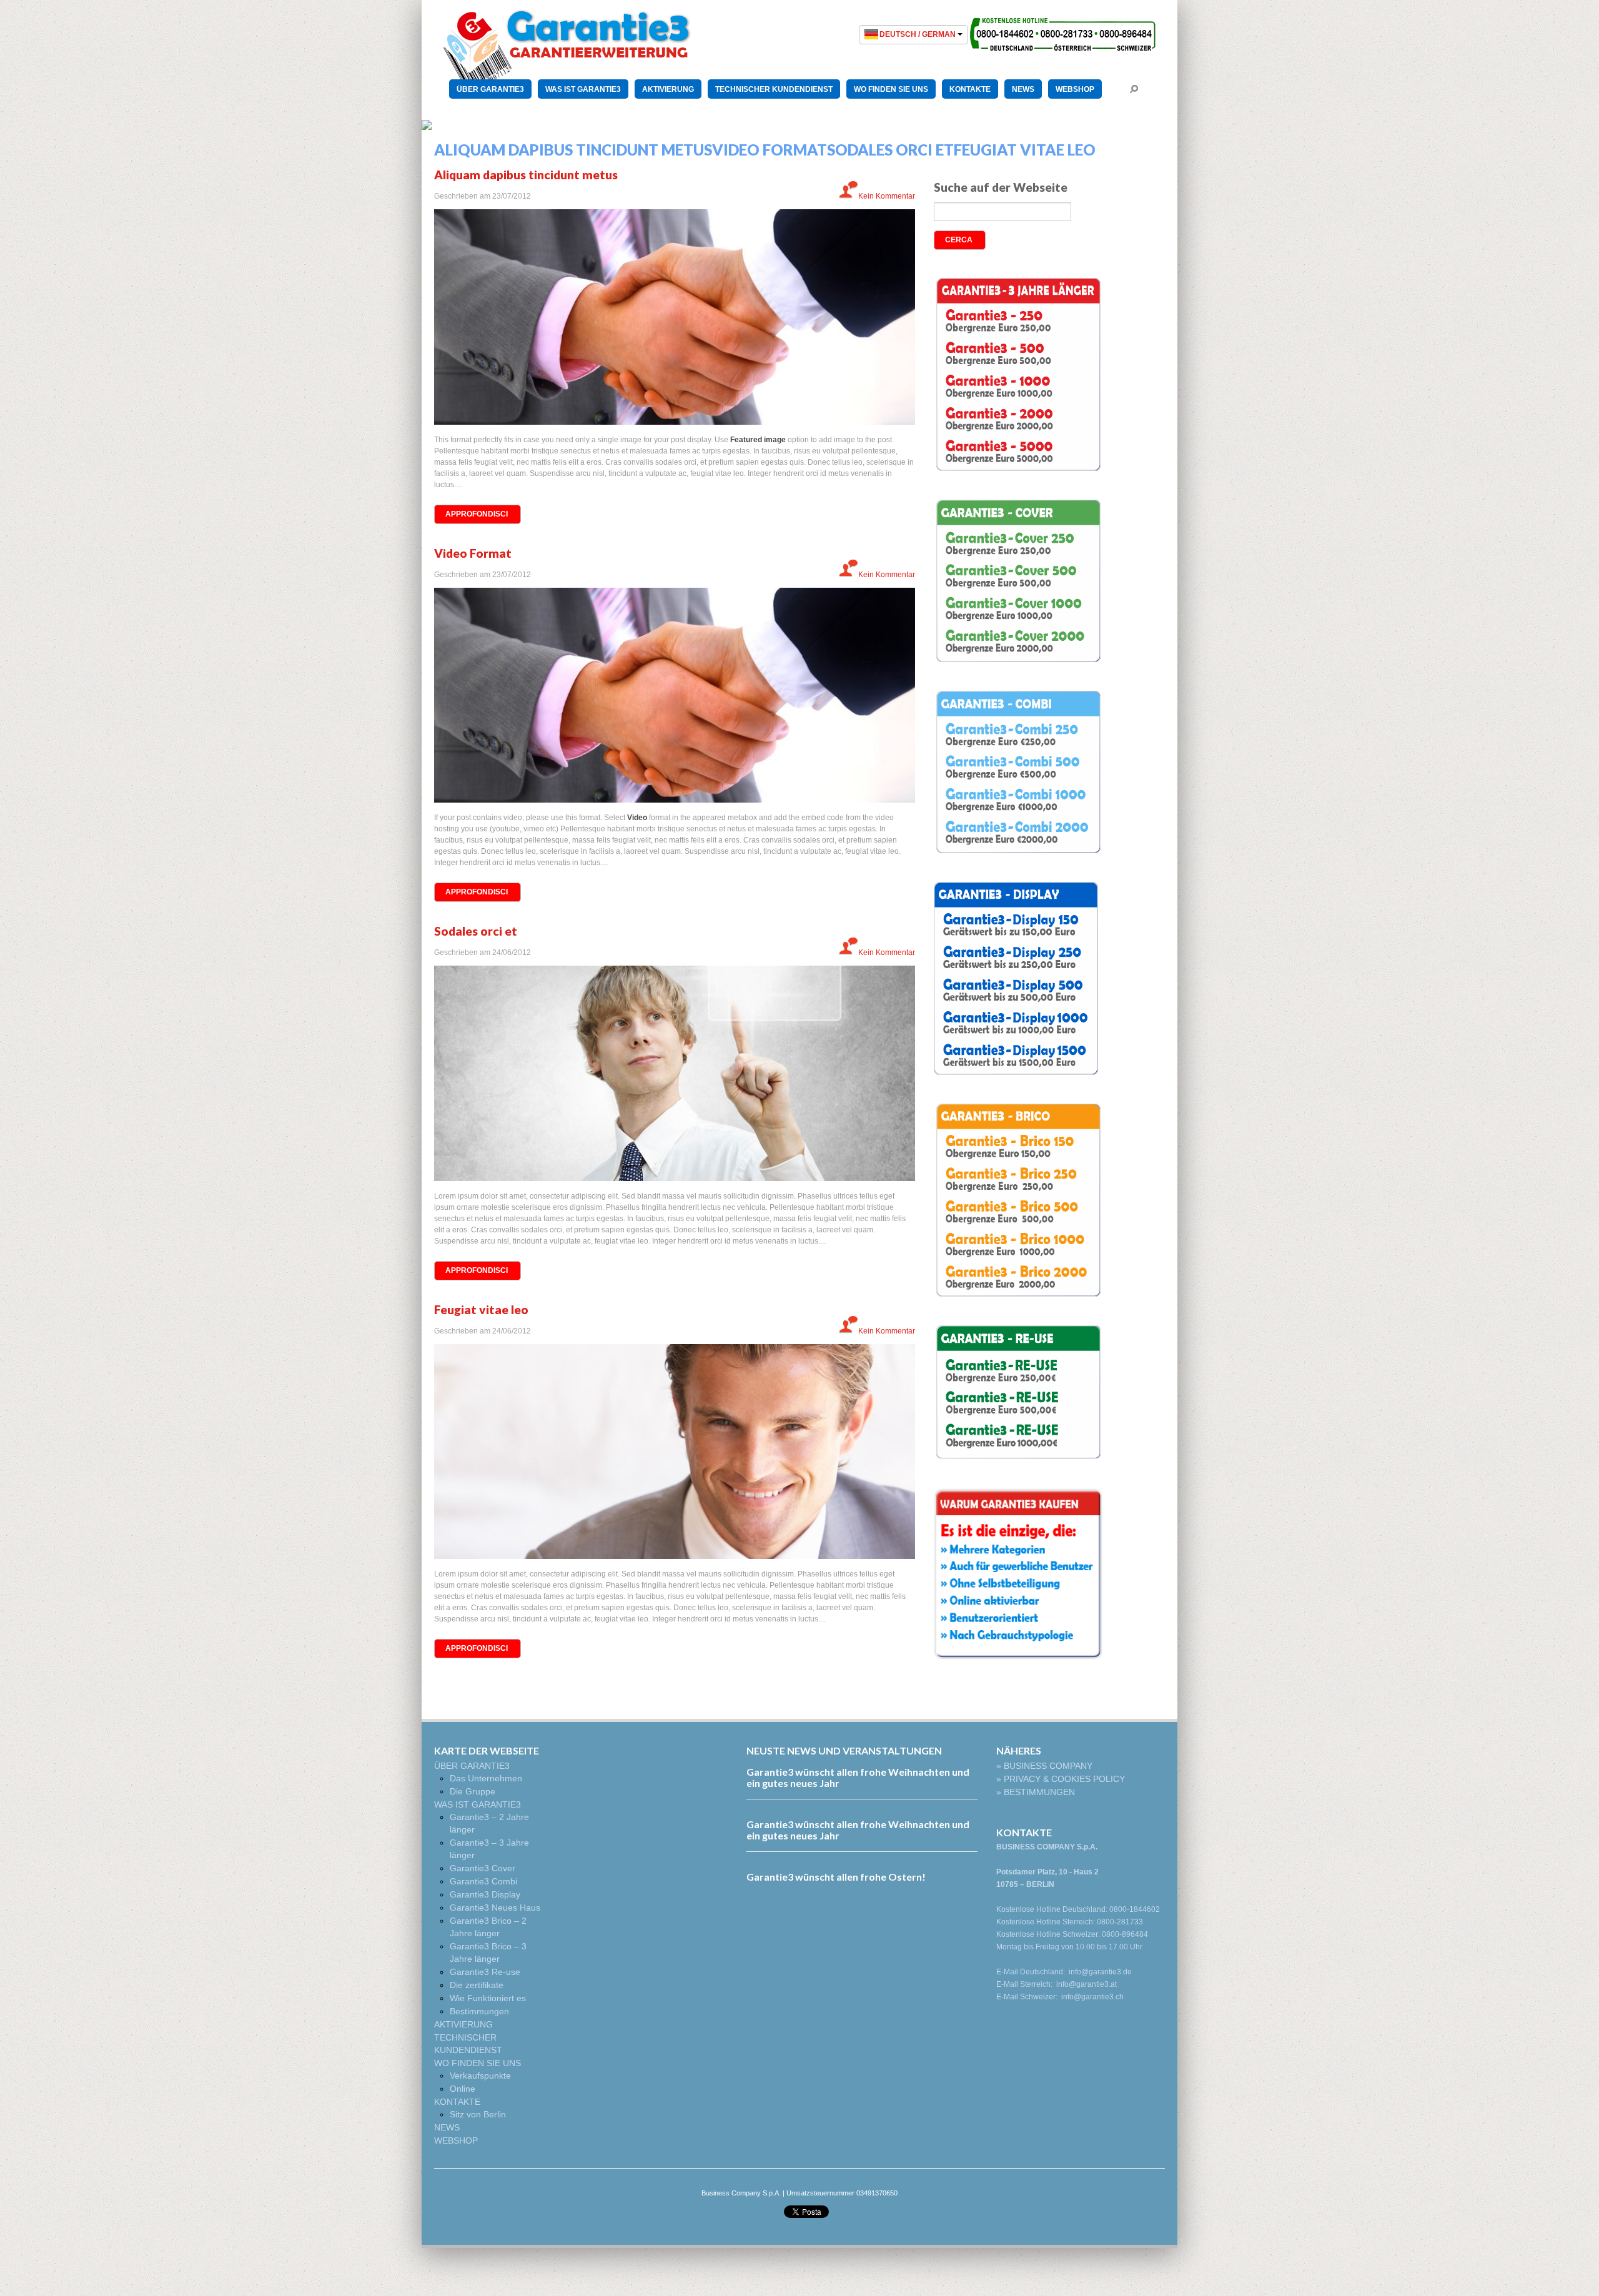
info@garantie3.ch (1092, 1997)
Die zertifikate (477, 1985)
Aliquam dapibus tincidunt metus (526, 175)
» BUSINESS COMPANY (1044, 1766)
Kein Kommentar (887, 196)
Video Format (473, 553)
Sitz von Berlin (478, 2114)
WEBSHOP (1075, 89)
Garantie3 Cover (483, 1868)
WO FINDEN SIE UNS (891, 89)
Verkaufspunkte (480, 2076)
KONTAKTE (970, 89)
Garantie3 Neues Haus (495, 1908)
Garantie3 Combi (483, 1881)
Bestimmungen (479, 2011)
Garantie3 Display (485, 1894)
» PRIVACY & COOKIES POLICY (1061, 1779)
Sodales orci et (476, 931)
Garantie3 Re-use (485, 1972)
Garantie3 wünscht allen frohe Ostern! (836, 1877)
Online (463, 2089)
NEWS (1023, 89)
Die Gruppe (473, 1791)
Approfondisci (477, 514)
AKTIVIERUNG (668, 89)
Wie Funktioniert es (488, 1998)
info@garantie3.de (1100, 1972)
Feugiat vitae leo (481, 1309)
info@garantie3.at (1087, 1984)
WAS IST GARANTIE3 (583, 89)
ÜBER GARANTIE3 (490, 89)
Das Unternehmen (486, 1778)
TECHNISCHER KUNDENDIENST (774, 89)
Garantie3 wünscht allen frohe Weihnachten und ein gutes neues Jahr (858, 1777)
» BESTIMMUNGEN (1036, 1792)
